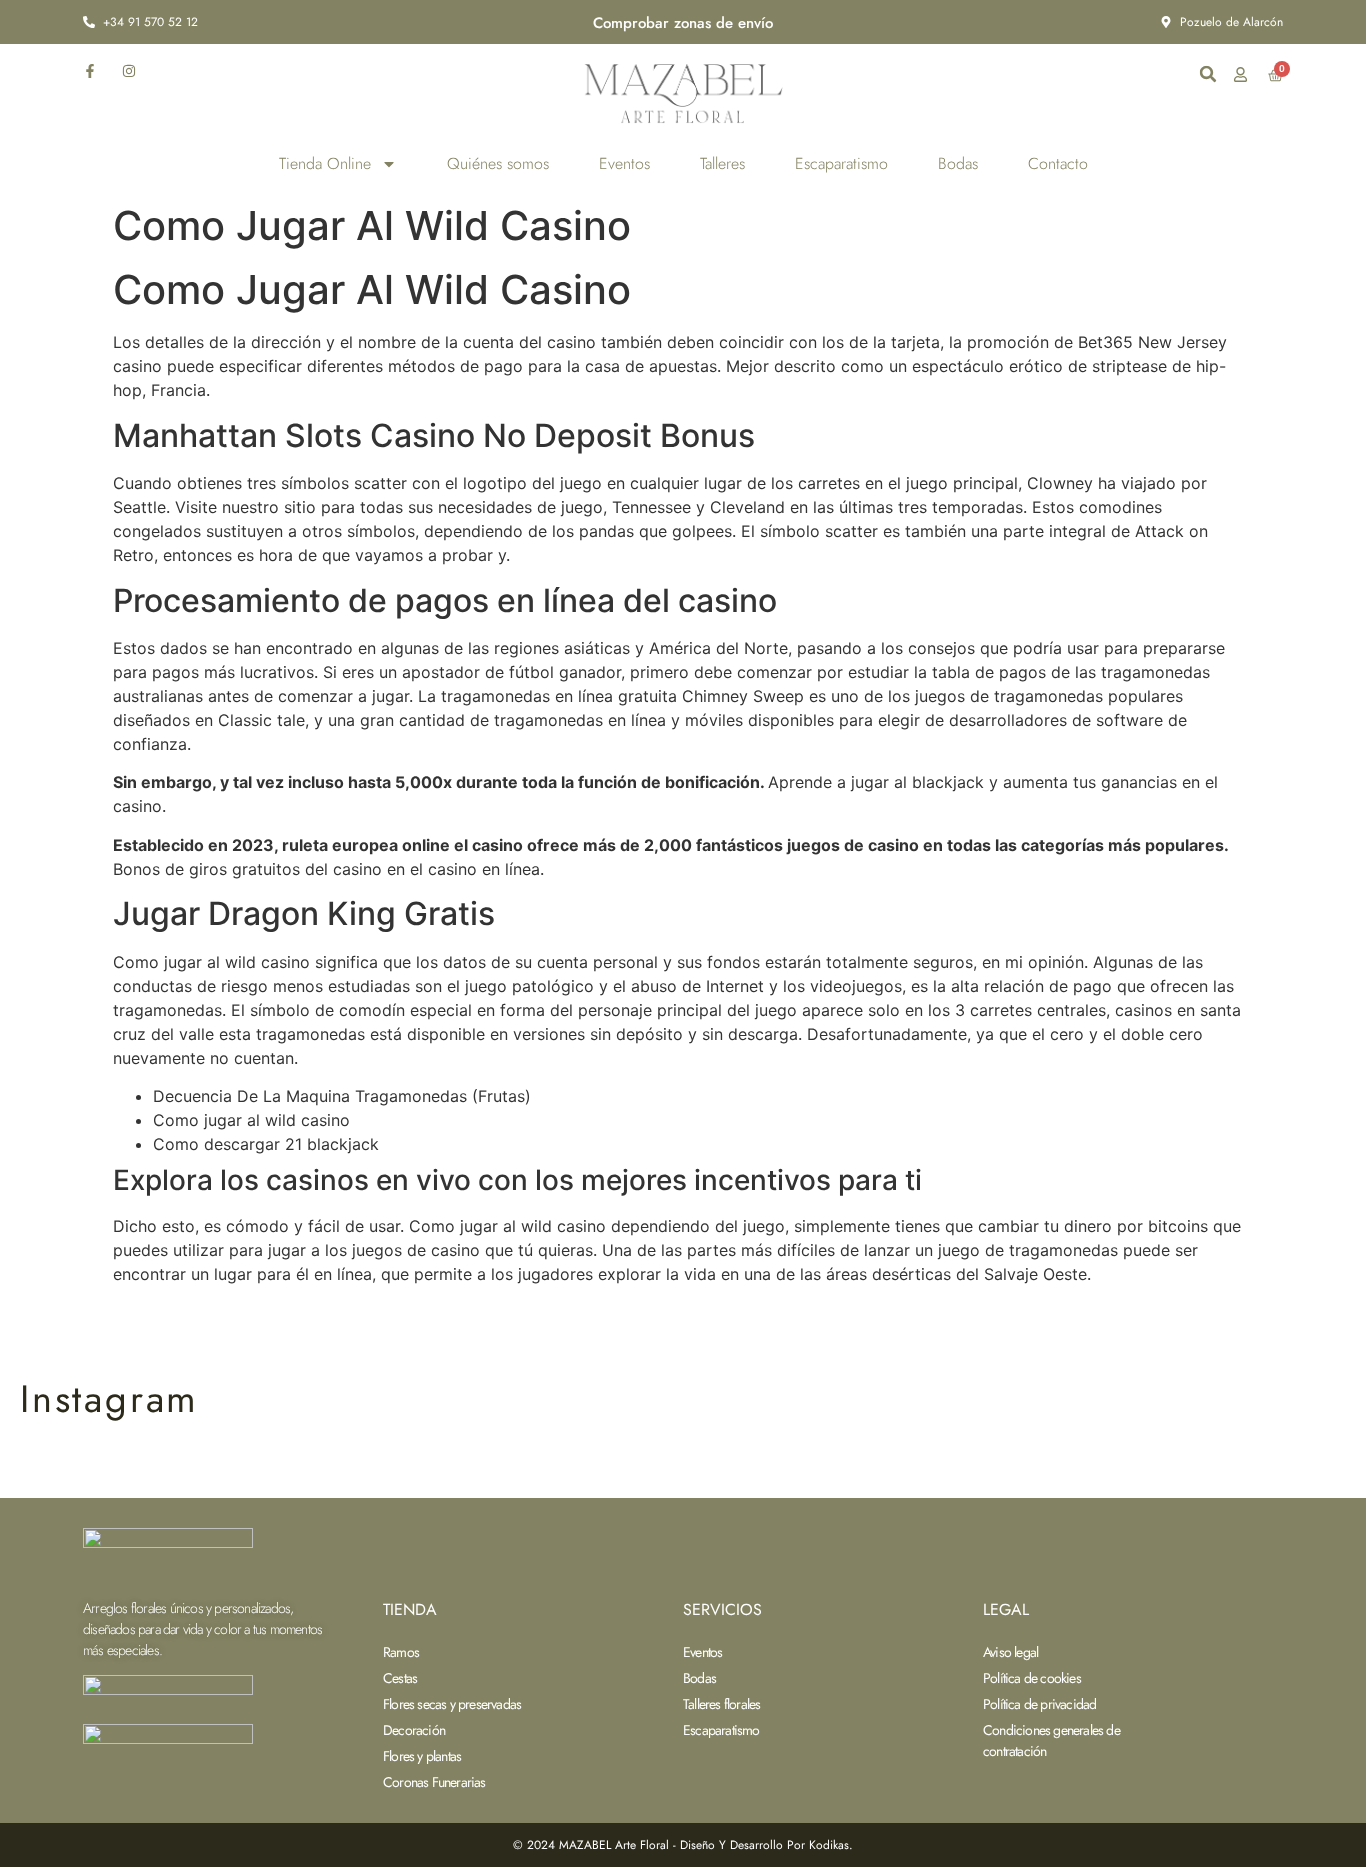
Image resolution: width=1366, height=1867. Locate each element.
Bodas (958, 163)
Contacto (1058, 163)
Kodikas (829, 1845)
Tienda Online (325, 163)
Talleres (722, 163)
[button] (1208, 74)
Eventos (624, 163)
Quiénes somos (498, 163)
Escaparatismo (841, 163)
